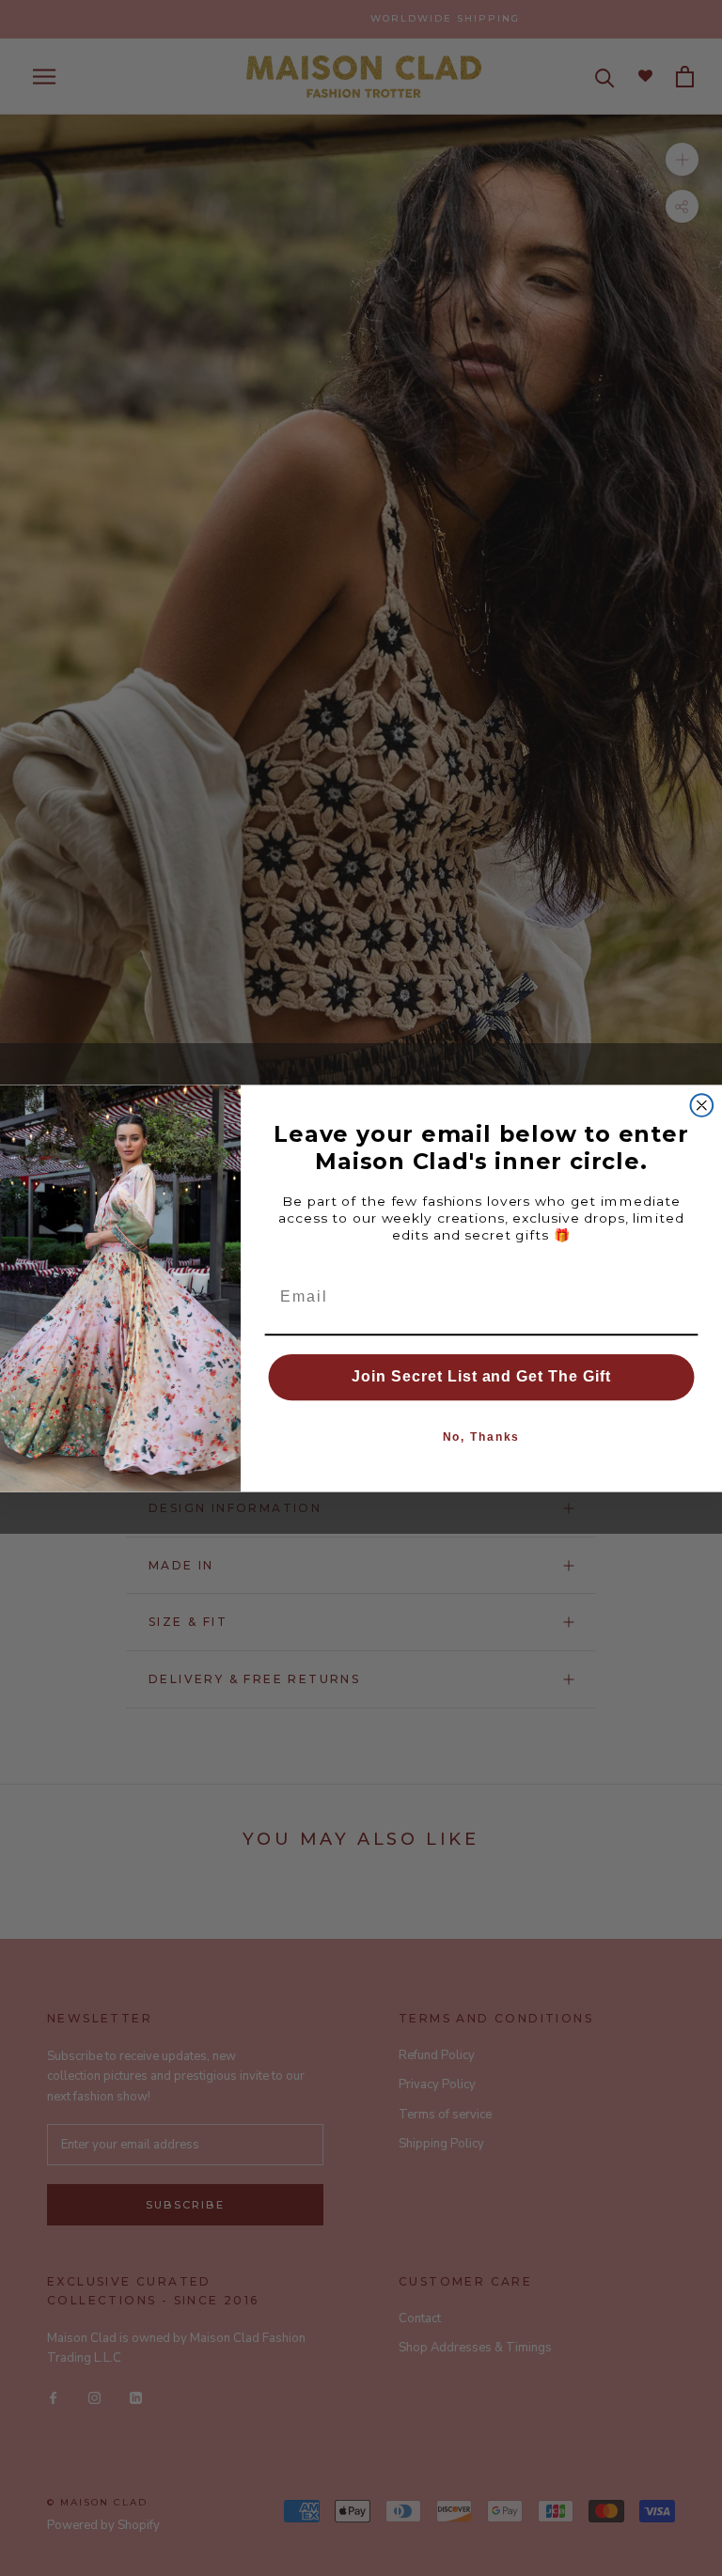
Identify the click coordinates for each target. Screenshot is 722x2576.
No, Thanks (482, 1437)
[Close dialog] (702, 1105)
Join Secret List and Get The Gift (481, 1376)
